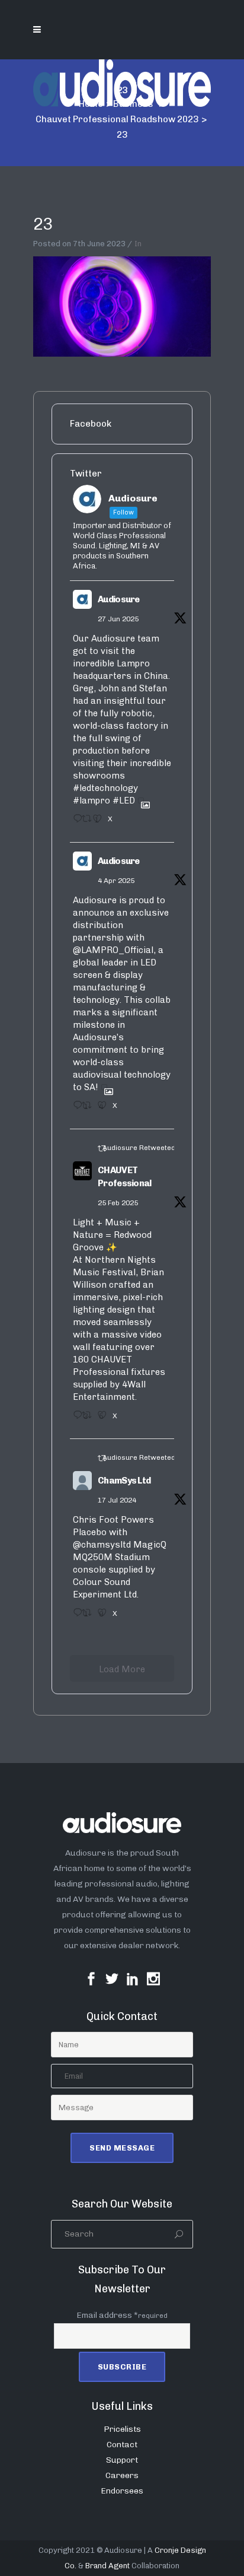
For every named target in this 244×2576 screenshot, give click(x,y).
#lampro (91, 801)
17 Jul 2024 (117, 1500)
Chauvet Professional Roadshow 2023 (117, 119)
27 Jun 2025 (118, 619)
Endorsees (122, 2491)
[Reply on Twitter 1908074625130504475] (74, 1109)
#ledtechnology (105, 788)
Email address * (122, 2315)
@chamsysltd (102, 1545)
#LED (124, 801)
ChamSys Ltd (124, 1481)
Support (122, 2460)
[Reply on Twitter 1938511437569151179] (74, 822)
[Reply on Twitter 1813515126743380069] (74, 1616)
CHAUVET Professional (125, 1177)
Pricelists (122, 2429)
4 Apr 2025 (116, 881)
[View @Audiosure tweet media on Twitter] (141, 801)
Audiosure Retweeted (139, 1148)
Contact (122, 2445)
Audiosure (119, 599)
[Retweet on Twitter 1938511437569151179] (84, 822)
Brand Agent (107, 2566)
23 (43, 224)
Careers (122, 2475)
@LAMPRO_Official (113, 950)
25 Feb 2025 (118, 1203)
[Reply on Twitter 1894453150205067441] (74, 1419)
